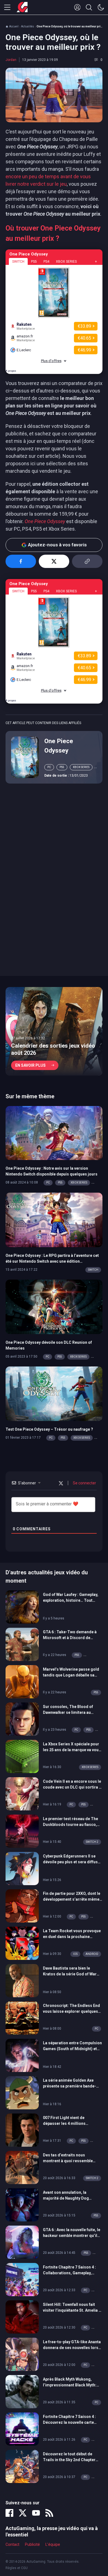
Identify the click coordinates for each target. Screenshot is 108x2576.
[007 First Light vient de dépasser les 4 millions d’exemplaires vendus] (22, 2130)
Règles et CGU (17, 2568)
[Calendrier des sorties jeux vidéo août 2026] (54, 1031)
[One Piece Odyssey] (25, 757)
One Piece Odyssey (59, 746)
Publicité (32, 2544)
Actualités (28, 26)
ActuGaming (22, 7)
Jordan (11, 60)
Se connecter (84, 1483)
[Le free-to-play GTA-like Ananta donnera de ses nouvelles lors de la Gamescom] (22, 2354)
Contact (12, 2544)
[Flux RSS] (49, 2513)
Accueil (14, 26)
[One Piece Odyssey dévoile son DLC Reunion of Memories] (54, 1306)
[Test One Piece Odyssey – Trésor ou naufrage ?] (54, 1393)
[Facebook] (9, 2513)
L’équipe (53, 2544)
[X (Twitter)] (23, 2513)
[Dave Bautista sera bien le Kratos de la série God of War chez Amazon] (22, 1980)
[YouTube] (36, 2513)
